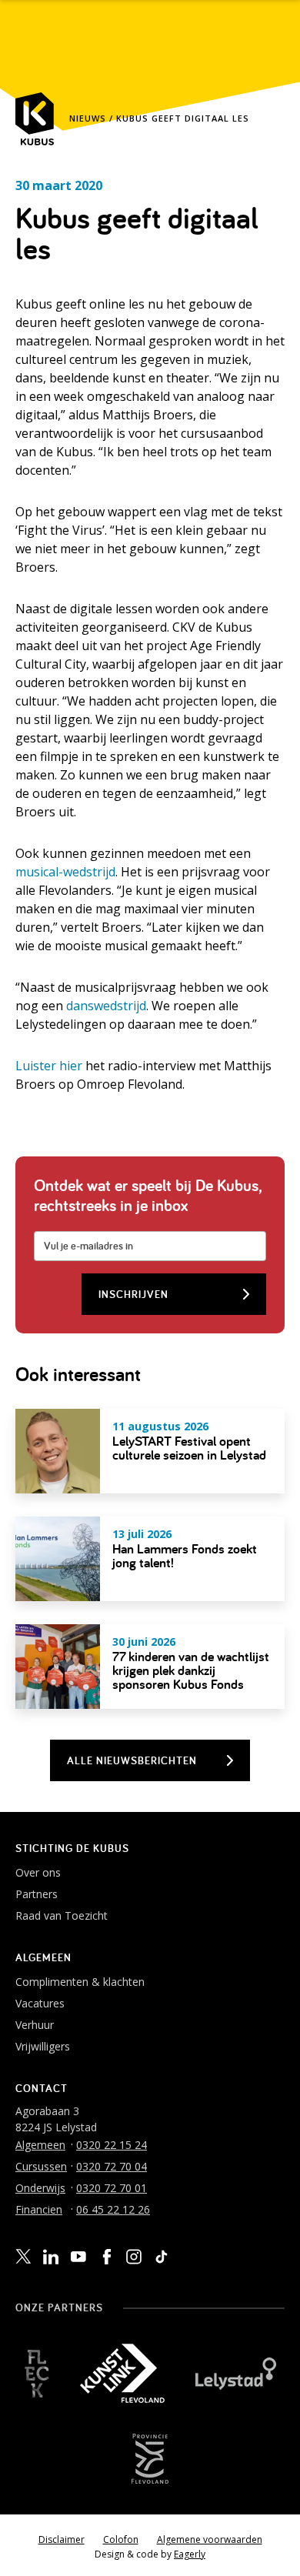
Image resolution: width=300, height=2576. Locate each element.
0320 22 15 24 (112, 2145)
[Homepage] (35, 119)
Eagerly (190, 2554)
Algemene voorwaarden (210, 2539)
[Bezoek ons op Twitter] (23, 2257)
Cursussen (41, 2166)
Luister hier (49, 1066)
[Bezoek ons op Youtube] (78, 2256)
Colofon (121, 2539)
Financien (39, 2209)
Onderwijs (40, 2188)
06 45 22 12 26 (113, 2209)
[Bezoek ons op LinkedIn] (51, 2257)
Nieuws (88, 118)
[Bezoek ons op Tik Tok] (162, 2257)
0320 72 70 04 (112, 2166)
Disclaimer (62, 2539)
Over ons (38, 1872)
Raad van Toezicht (62, 1915)
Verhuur (35, 2025)
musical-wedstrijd (65, 872)
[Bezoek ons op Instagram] (134, 2257)
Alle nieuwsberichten (132, 1760)
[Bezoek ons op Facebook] (106, 2257)
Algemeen (40, 2145)
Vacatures (40, 2003)
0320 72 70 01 (112, 2188)
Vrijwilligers (43, 2046)
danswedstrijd (106, 1006)
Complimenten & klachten (80, 1982)
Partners (37, 1894)
